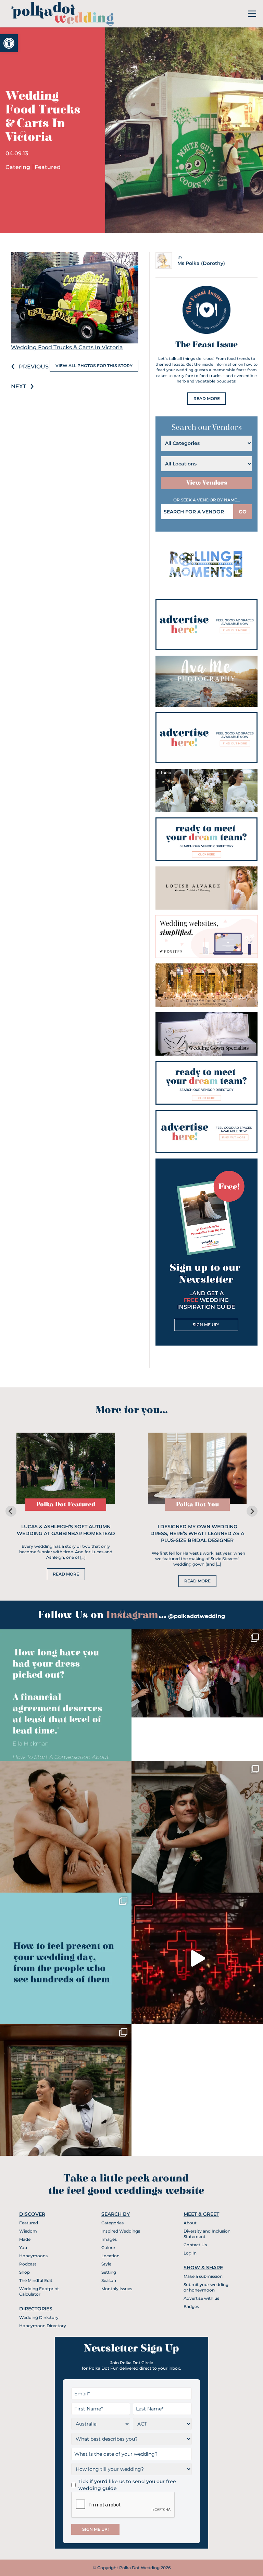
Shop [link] (24, 2272)
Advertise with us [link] (201, 2298)
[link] (9, 43)
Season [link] (109, 2280)
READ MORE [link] (207, 398)
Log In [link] (190, 2253)
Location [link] (110, 2256)
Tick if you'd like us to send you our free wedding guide (127, 2485)
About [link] (190, 2223)
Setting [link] (109, 2272)
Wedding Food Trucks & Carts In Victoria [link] (67, 347)
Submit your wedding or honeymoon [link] (206, 2287)
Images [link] (109, 2239)
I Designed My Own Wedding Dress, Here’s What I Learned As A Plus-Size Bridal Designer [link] (197, 1533)
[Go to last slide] (11, 1511)
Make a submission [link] (203, 2276)
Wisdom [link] (28, 2231)
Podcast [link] (28, 2264)
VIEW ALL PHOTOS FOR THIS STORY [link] (94, 366)
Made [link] (25, 2239)
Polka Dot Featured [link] (66, 1504)
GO (243, 512)
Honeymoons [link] (33, 2256)
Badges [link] (191, 2306)
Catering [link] (18, 167)
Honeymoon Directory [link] (43, 2326)
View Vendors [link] (207, 483)
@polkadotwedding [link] (197, 1616)
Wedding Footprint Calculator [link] (39, 2291)
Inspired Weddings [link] (121, 2231)
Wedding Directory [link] (39, 2317)
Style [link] (106, 2264)
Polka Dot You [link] (197, 1504)
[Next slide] (252, 1511)
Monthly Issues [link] (117, 2289)
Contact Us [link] (195, 2245)
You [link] (23, 2247)
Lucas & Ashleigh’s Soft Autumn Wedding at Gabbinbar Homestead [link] (66, 1530)
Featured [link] (48, 167)
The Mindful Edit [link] (36, 2280)
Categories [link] (112, 2223)
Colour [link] (108, 2247)
